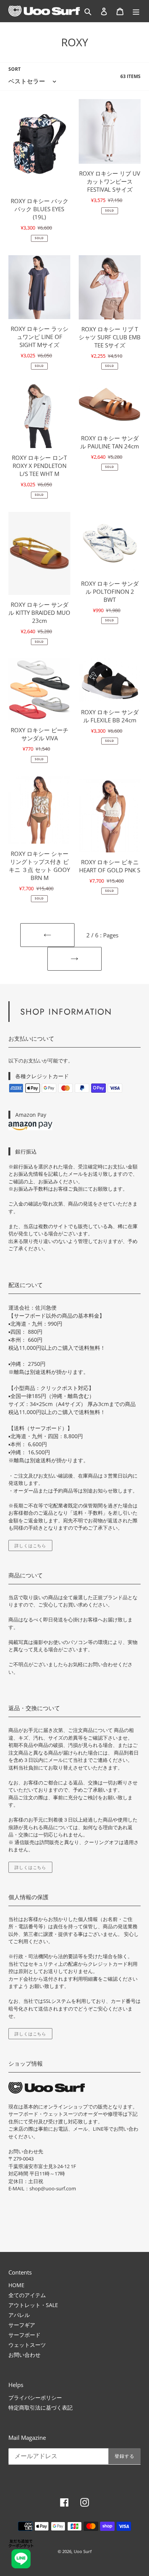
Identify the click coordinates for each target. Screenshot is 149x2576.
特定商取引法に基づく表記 (40, 2407)
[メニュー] (136, 11)
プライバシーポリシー (35, 2398)
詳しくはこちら (30, 1545)
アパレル (19, 2315)
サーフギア (22, 2325)
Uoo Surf (83, 2551)
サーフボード (24, 2335)
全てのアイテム (27, 2295)
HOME (16, 2285)
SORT (15, 69)
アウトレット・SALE (33, 2305)
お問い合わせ (24, 2355)
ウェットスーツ (27, 2345)
